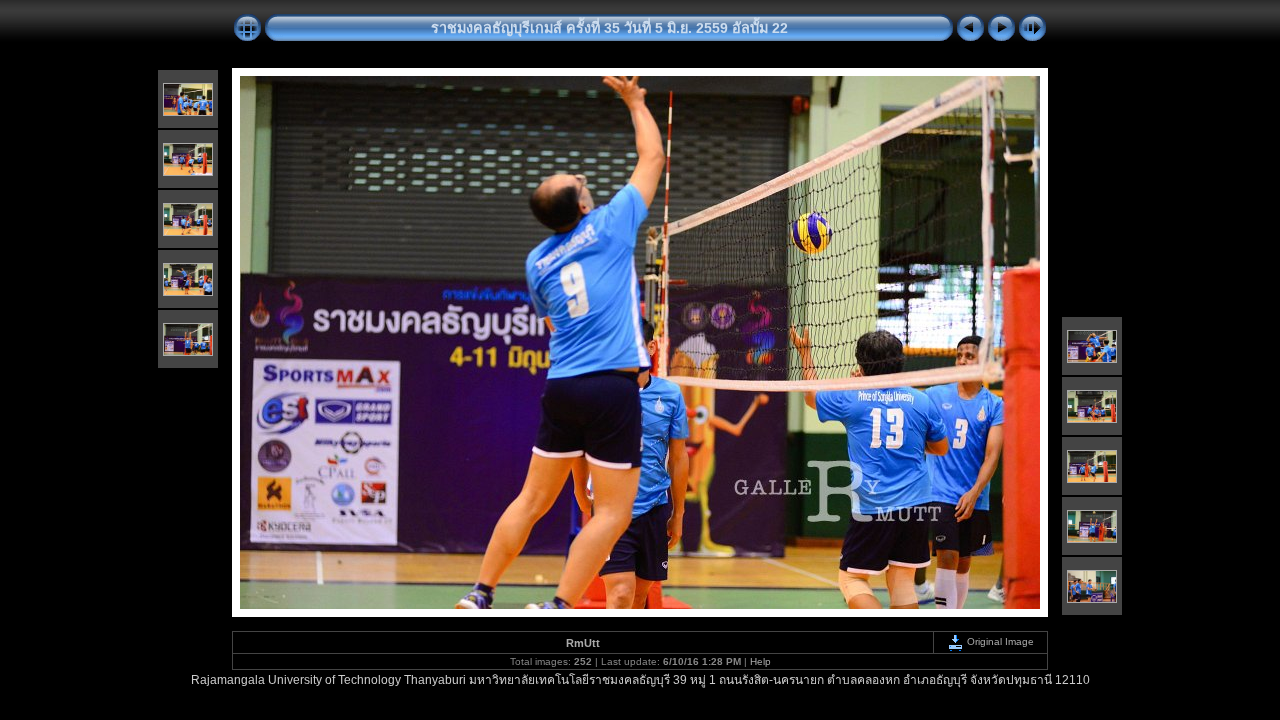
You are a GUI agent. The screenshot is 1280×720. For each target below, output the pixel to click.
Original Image (999, 641)
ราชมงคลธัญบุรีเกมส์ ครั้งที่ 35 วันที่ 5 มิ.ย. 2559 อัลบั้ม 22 (609, 28)
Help (760, 661)
